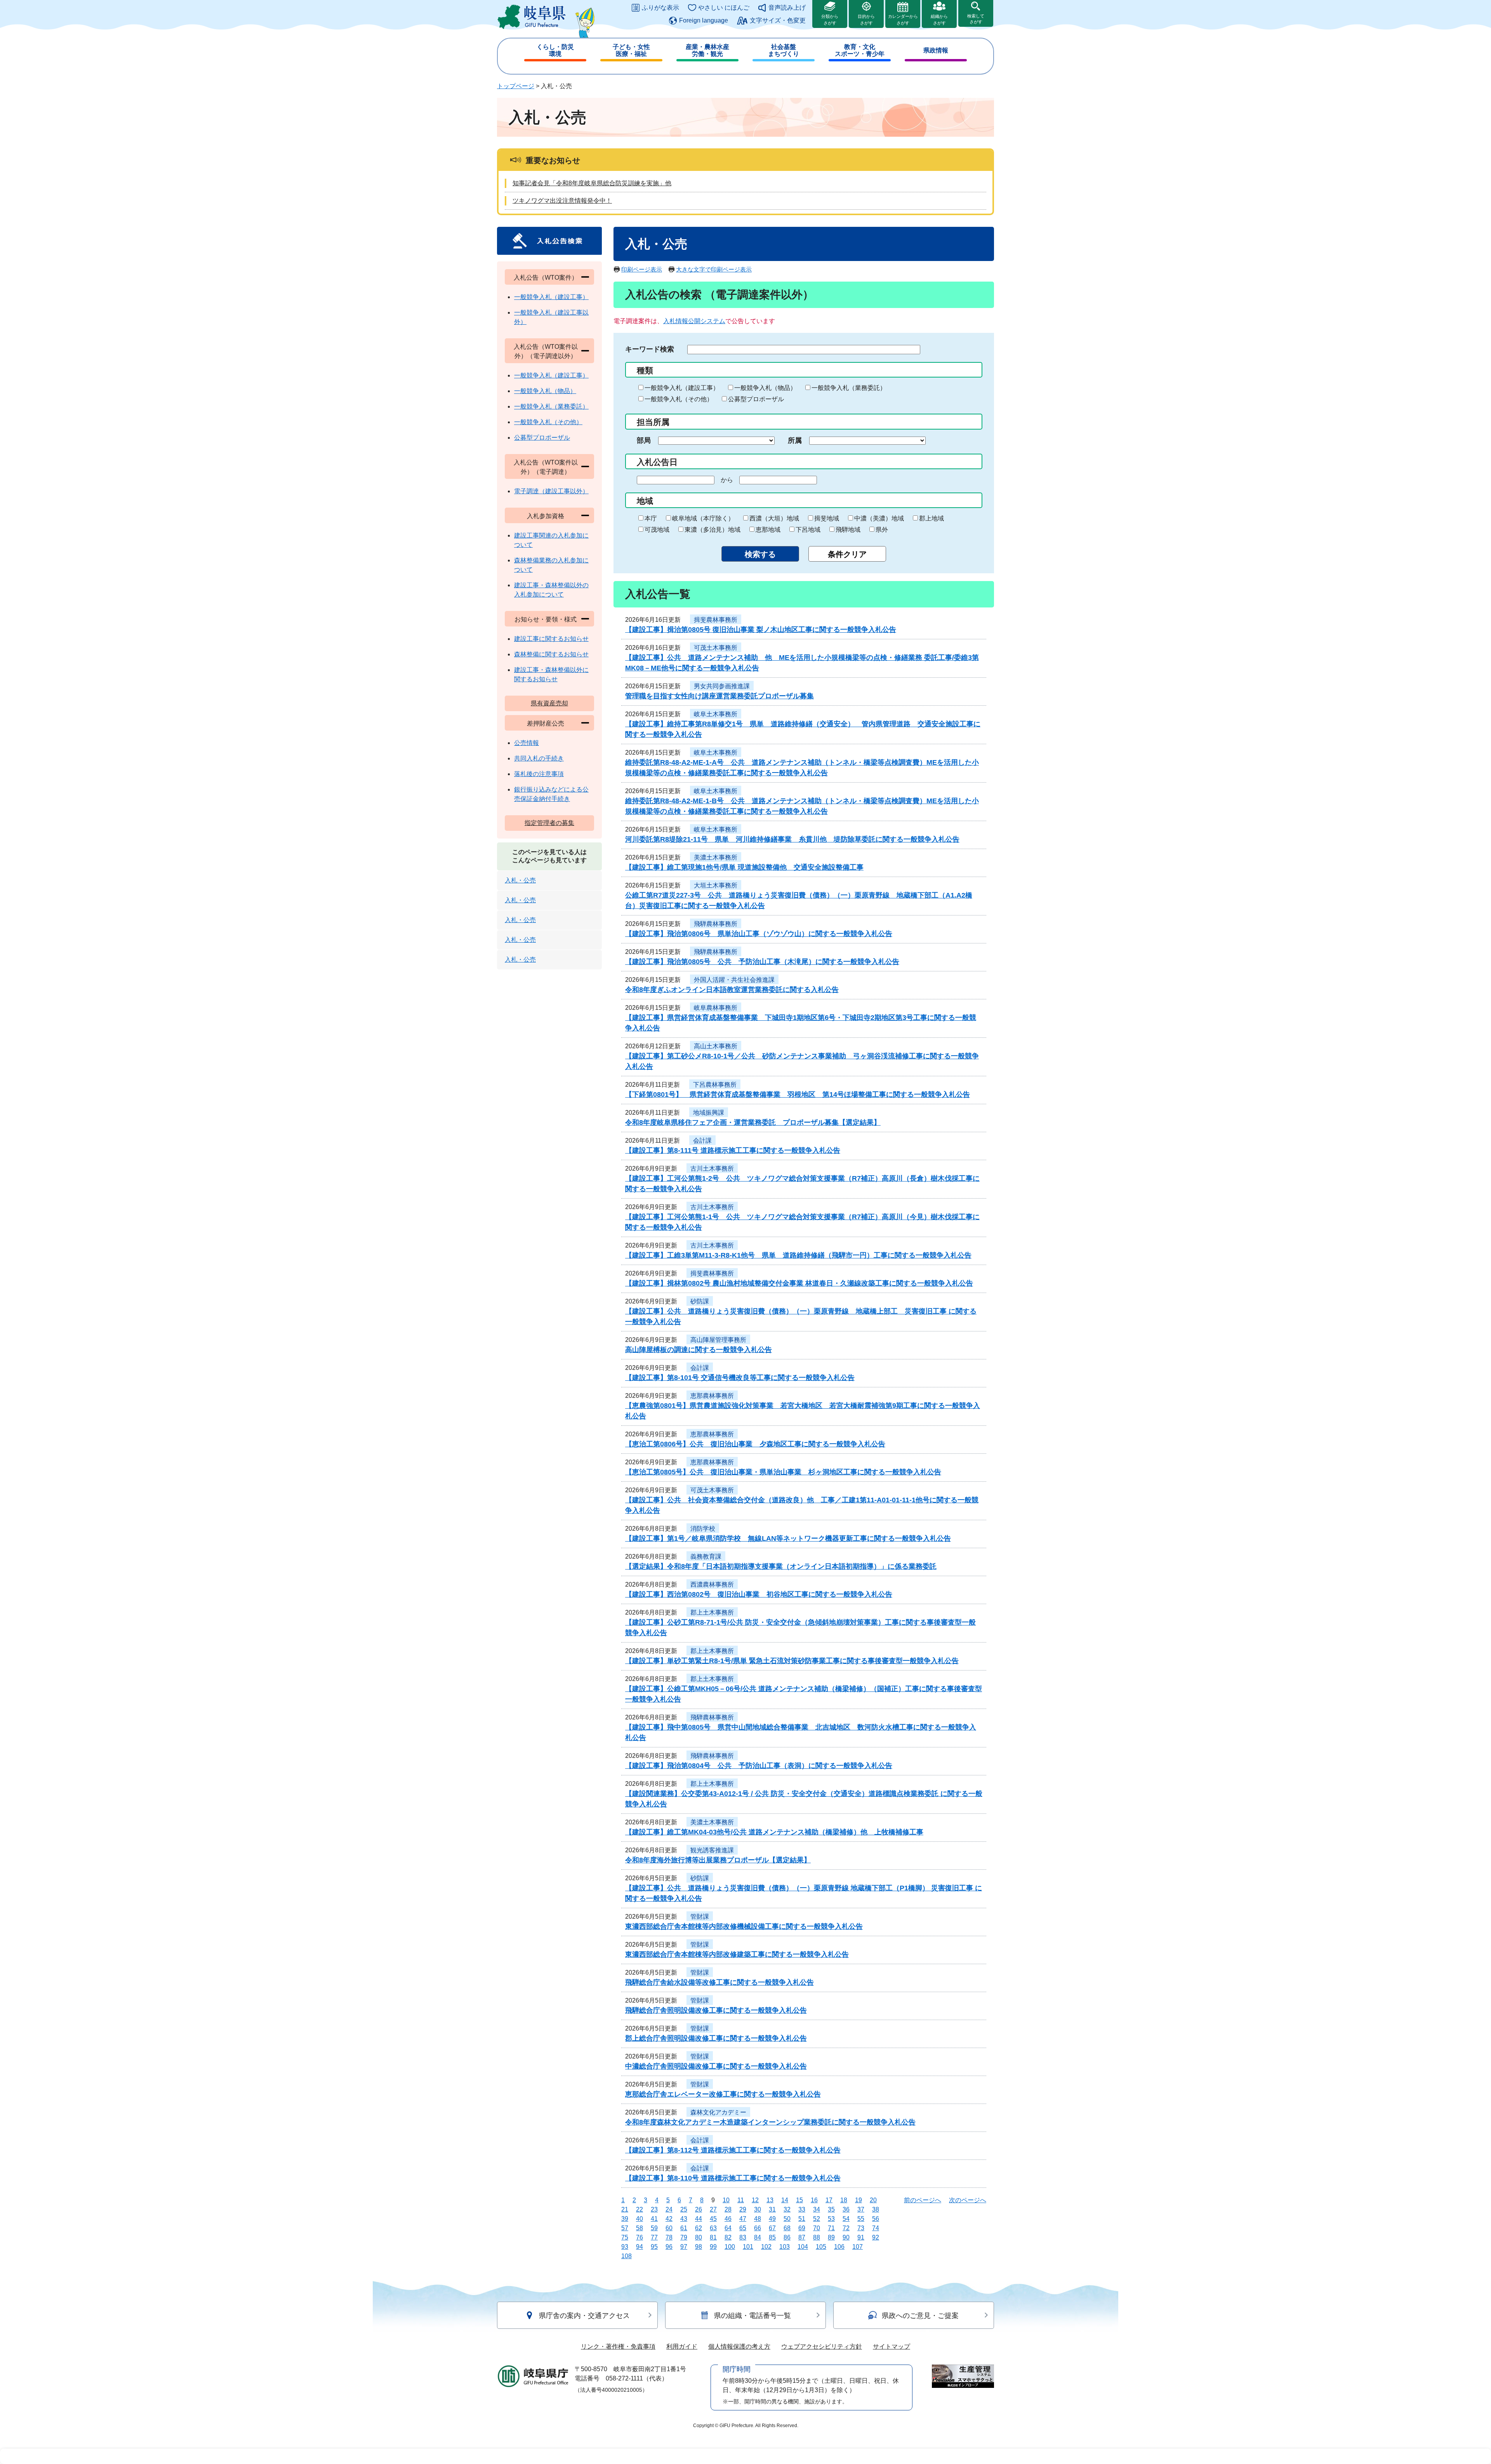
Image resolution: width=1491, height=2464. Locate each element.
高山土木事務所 (716, 1046)
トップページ (516, 86)
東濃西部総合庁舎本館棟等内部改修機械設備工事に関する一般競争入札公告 (744, 1926)
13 (770, 2200)
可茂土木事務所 (716, 648)
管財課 (700, 1917)
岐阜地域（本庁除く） (703, 518)
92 (876, 2237)
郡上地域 (931, 518)
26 (699, 2209)
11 (741, 2200)
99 (713, 2247)
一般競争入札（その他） (679, 399)
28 (728, 2209)
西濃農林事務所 (712, 1584)
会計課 (702, 1141)
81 (713, 2237)
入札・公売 (520, 880)
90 (846, 2237)
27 (713, 2209)
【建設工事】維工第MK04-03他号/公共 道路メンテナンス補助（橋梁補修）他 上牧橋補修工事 (774, 1832)
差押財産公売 (546, 723)
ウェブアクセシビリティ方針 (822, 2347)
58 (639, 2228)
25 (684, 2209)
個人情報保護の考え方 (739, 2347)
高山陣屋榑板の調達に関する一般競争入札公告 (699, 1350)
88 (817, 2237)
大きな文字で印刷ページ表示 (714, 269)
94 (639, 2247)
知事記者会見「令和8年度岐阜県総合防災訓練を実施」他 (592, 183)
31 (772, 2209)
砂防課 (700, 1301)
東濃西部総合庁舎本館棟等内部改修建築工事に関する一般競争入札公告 (737, 1954)
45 (713, 2219)
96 (669, 2247)
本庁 (651, 518)
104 (803, 2247)
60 (669, 2228)
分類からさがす (830, 20)
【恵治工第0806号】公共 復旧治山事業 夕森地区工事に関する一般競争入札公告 (755, 1444)
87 (802, 2237)
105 (821, 2247)
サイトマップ (891, 2347)
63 (713, 2228)
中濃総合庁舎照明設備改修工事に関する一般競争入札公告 (716, 2066)
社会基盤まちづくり (784, 50)
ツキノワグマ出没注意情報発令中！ (562, 201)
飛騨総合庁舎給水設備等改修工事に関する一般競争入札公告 (719, 1982)
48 (758, 2219)
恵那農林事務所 (712, 1396)
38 (876, 2209)
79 (684, 2237)
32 (787, 2209)
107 (858, 2247)
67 (772, 2228)
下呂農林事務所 (715, 1085)
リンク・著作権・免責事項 (618, 2347)
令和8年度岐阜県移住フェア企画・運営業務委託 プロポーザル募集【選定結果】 (753, 1122)
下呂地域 (808, 530)
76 (639, 2237)
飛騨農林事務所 (716, 924)
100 (730, 2247)
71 (831, 2228)
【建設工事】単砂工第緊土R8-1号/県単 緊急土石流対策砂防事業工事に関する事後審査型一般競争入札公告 (792, 1661)
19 (858, 2200)
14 (785, 2200)
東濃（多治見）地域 (712, 530)
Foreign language (704, 20)
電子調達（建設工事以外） (551, 491)
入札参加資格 (546, 516)
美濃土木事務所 (716, 857)
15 (799, 2200)
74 (876, 2228)
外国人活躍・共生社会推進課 (734, 980)
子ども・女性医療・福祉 (631, 50)
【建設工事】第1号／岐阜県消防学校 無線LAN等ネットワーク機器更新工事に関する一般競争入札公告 (788, 1538)
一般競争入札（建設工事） (682, 388)
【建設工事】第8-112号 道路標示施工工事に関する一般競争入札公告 (733, 2150)
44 (699, 2219)
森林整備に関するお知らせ (551, 654)
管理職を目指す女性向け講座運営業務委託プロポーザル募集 (719, 696)
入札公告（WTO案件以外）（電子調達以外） (546, 351)
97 (684, 2247)
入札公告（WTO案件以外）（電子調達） (546, 467)
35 (831, 2209)
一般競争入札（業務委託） (849, 388)
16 (814, 2200)
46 (728, 2219)
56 (876, 2219)
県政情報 (936, 50)
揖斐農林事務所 (716, 620)
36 (846, 2209)
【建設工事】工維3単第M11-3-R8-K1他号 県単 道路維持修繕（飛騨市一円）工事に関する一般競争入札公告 (798, 1255)
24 (669, 2209)
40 (639, 2219)
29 (743, 2209)
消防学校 (703, 1529)
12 (755, 2200)
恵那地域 (768, 530)
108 (626, 2256)
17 (829, 2200)
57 (625, 2228)
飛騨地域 (848, 530)
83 (743, 2237)
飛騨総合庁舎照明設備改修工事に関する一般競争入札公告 (716, 2010)
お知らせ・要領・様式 (546, 619)
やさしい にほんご (724, 8)
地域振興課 (709, 1113)
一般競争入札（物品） (765, 388)
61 (684, 2228)
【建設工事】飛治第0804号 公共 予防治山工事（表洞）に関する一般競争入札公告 (759, 1766)
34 (817, 2209)
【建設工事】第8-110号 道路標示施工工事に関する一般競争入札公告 (733, 2178)
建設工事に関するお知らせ (551, 639)
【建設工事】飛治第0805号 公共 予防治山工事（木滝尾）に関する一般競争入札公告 (762, 962)
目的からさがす (866, 20)
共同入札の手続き (539, 758)
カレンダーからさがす (903, 20)
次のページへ (968, 2200)
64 (728, 2228)
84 (758, 2237)
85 (772, 2237)
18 (844, 2200)
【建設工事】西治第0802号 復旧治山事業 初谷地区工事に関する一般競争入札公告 (759, 1594)
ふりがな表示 (660, 8)
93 (625, 2247)
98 (699, 2247)
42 (669, 2219)
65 (743, 2228)
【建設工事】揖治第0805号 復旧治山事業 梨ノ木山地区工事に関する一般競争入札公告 (761, 630)
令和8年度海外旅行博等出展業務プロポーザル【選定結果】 (718, 1860)
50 (787, 2219)
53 (831, 2219)
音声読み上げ (787, 8)
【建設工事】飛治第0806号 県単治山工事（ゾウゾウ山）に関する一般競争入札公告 (759, 934)
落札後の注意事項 (539, 774)
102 (766, 2247)
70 (817, 2228)
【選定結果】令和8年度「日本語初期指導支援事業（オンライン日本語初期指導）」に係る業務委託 (781, 1566)
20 (873, 2200)
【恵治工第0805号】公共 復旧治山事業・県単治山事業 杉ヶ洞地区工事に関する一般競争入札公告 (783, 1472)
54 (846, 2219)
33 (802, 2209)
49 (772, 2219)
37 (861, 2209)
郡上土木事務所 (712, 1612)
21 (625, 2209)
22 (639, 2209)
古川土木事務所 (712, 1168)
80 (699, 2237)
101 (748, 2247)
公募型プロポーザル (756, 399)
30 (758, 2209)
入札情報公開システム (694, 321)
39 (625, 2219)
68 (787, 2228)
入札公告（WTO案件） (546, 278)
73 (861, 2228)
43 (684, 2219)
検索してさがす (976, 19)
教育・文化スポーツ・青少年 (860, 50)
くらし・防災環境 (555, 50)
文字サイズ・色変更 (778, 20)
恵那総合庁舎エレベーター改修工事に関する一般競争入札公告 (723, 2094)
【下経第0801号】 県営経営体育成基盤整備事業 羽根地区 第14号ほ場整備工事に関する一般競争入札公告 (798, 1095)
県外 (882, 530)
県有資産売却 (549, 703)
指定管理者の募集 (549, 823)
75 (625, 2237)
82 (728, 2237)
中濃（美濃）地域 (879, 518)
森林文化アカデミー (718, 2112)
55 (861, 2219)
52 (817, 2219)
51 (802, 2219)
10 (726, 2200)
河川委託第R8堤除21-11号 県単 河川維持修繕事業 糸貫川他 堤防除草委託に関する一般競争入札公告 (792, 839)
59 (654, 2228)
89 (831, 2237)
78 (669, 2237)
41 (654, 2219)
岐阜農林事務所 (716, 1008)
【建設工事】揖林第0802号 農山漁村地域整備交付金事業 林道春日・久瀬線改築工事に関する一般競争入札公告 (799, 1283)
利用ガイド (682, 2347)
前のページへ (923, 2200)
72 (846, 2228)
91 (861, 2237)
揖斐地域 (827, 518)
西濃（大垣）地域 (774, 518)
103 (785, 2247)
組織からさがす (939, 20)
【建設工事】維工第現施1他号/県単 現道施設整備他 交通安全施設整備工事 (744, 867)
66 (758, 2228)
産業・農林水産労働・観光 (707, 50)
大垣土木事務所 (716, 885)
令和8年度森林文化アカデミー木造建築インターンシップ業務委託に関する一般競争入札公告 (770, 2122)
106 (839, 2247)
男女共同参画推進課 (722, 686)
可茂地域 (657, 530)
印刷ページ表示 (642, 269)
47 (743, 2219)
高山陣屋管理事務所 (718, 1340)
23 (654, 2209)
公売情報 (527, 743)
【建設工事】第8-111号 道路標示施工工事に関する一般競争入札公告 (733, 1150)
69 (802, 2228)
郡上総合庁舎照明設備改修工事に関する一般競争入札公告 (716, 2038)
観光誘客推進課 (712, 1850)
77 (654, 2237)
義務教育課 (706, 1557)
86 (787, 2237)
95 (654, 2247)
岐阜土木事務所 (716, 714)
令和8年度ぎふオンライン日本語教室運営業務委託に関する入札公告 (732, 990)
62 (699, 2228)
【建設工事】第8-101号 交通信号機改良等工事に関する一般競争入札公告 (740, 1378)
